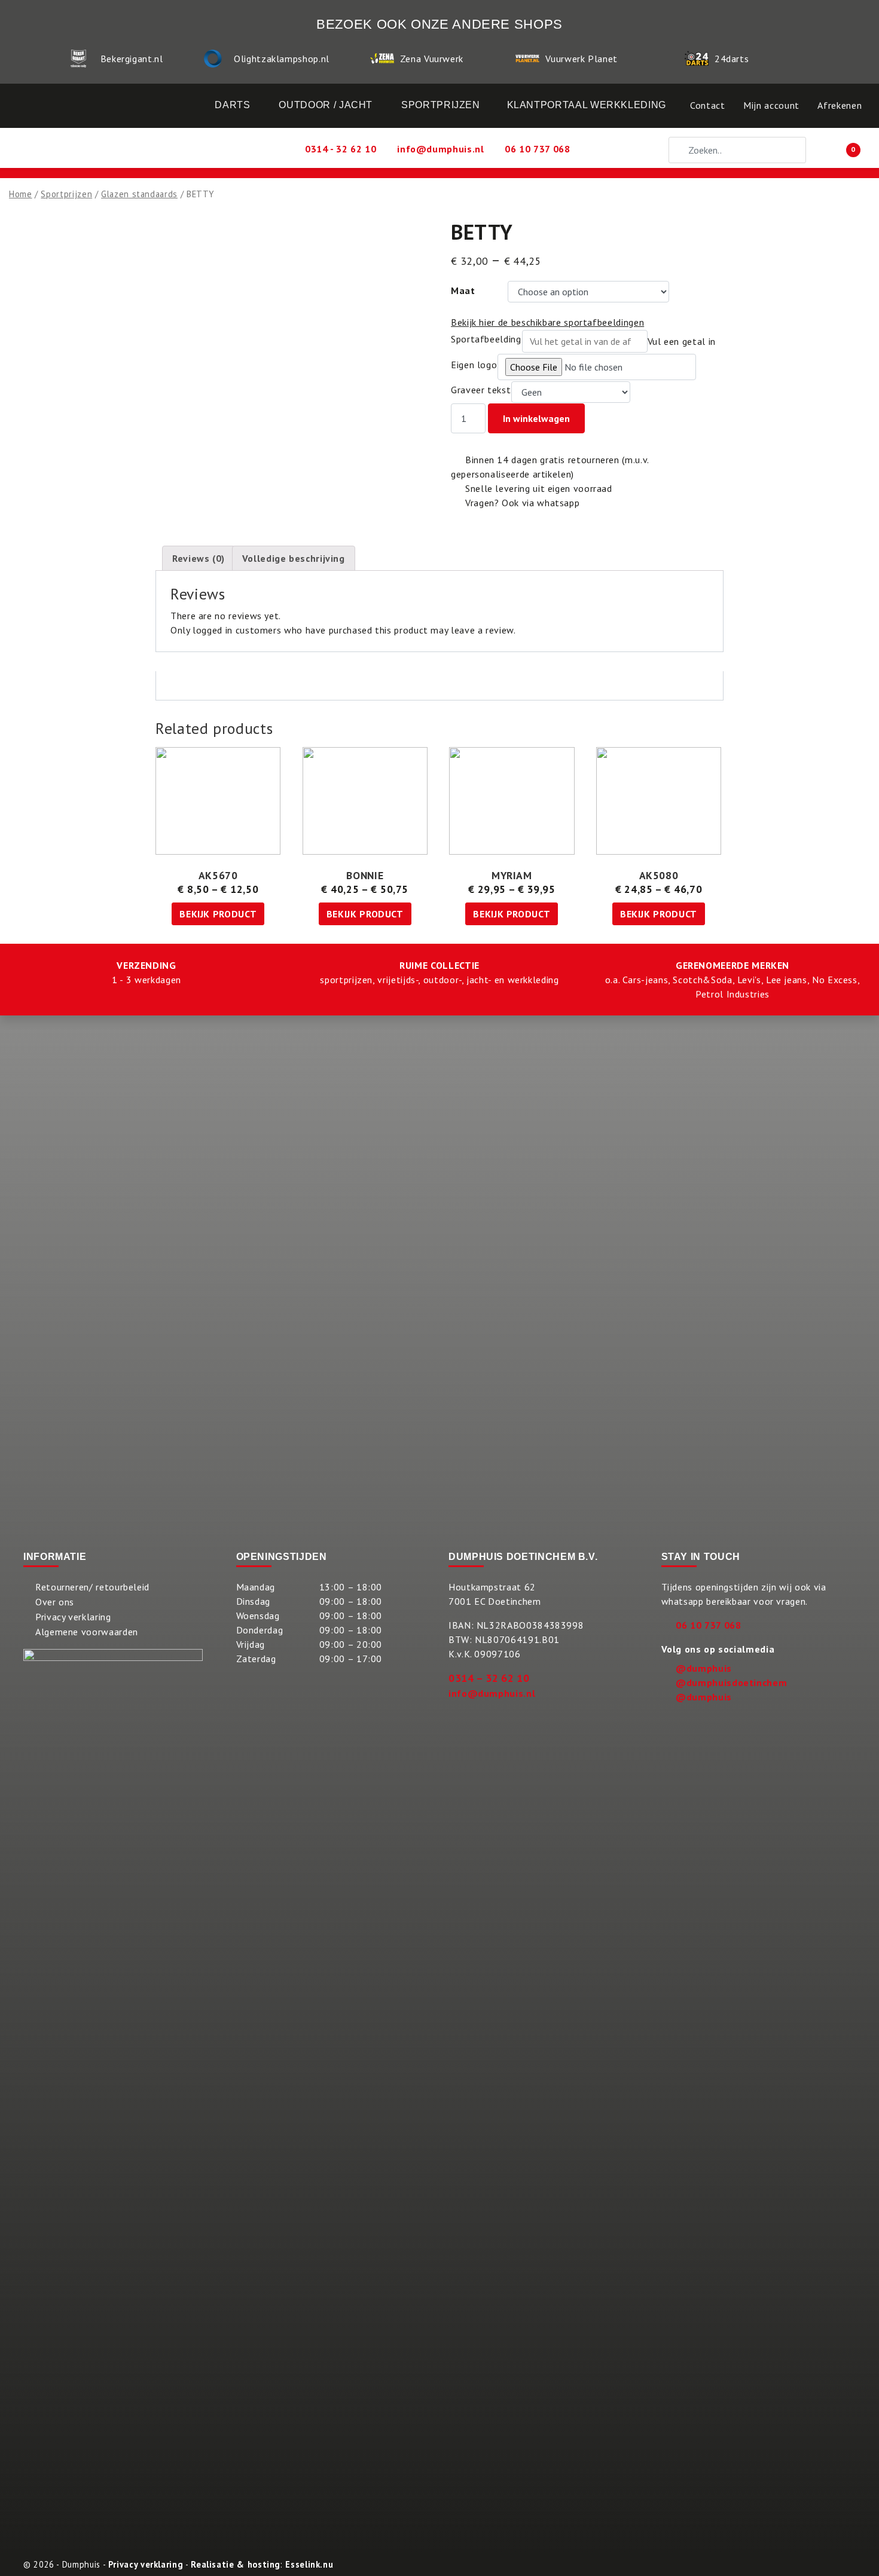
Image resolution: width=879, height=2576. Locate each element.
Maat (463, 290)
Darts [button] (232, 105)
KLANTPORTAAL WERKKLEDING (587, 105)
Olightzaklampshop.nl (282, 59)
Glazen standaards (139, 194)
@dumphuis (704, 1668)
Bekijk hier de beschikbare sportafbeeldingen (547, 322)
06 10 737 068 (708, 1625)
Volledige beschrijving (294, 558)
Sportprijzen (66, 194)
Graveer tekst (481, 390)
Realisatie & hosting (236, 2564)
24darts (732, 59)
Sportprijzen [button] (441, 105)
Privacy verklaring (73, 1617)
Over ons (55, 1602)
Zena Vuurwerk (432, 59)
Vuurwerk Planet (582, 59)
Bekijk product (218, 914)
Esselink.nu (309, 2564)
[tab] (199, 558)
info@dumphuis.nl (492, 1693)
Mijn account (771, 105)
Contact (707, 105)
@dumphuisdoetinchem (731, 1682)
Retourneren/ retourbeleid (92, 1587)
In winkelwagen (536, 418)
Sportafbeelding (486, 339)
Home (21, 194)
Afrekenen (840, 105)
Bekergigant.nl (132, 59)
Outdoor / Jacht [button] (326, 105)
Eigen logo (474, 365)
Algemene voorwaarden (87, 1632)
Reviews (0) (199, 558)
